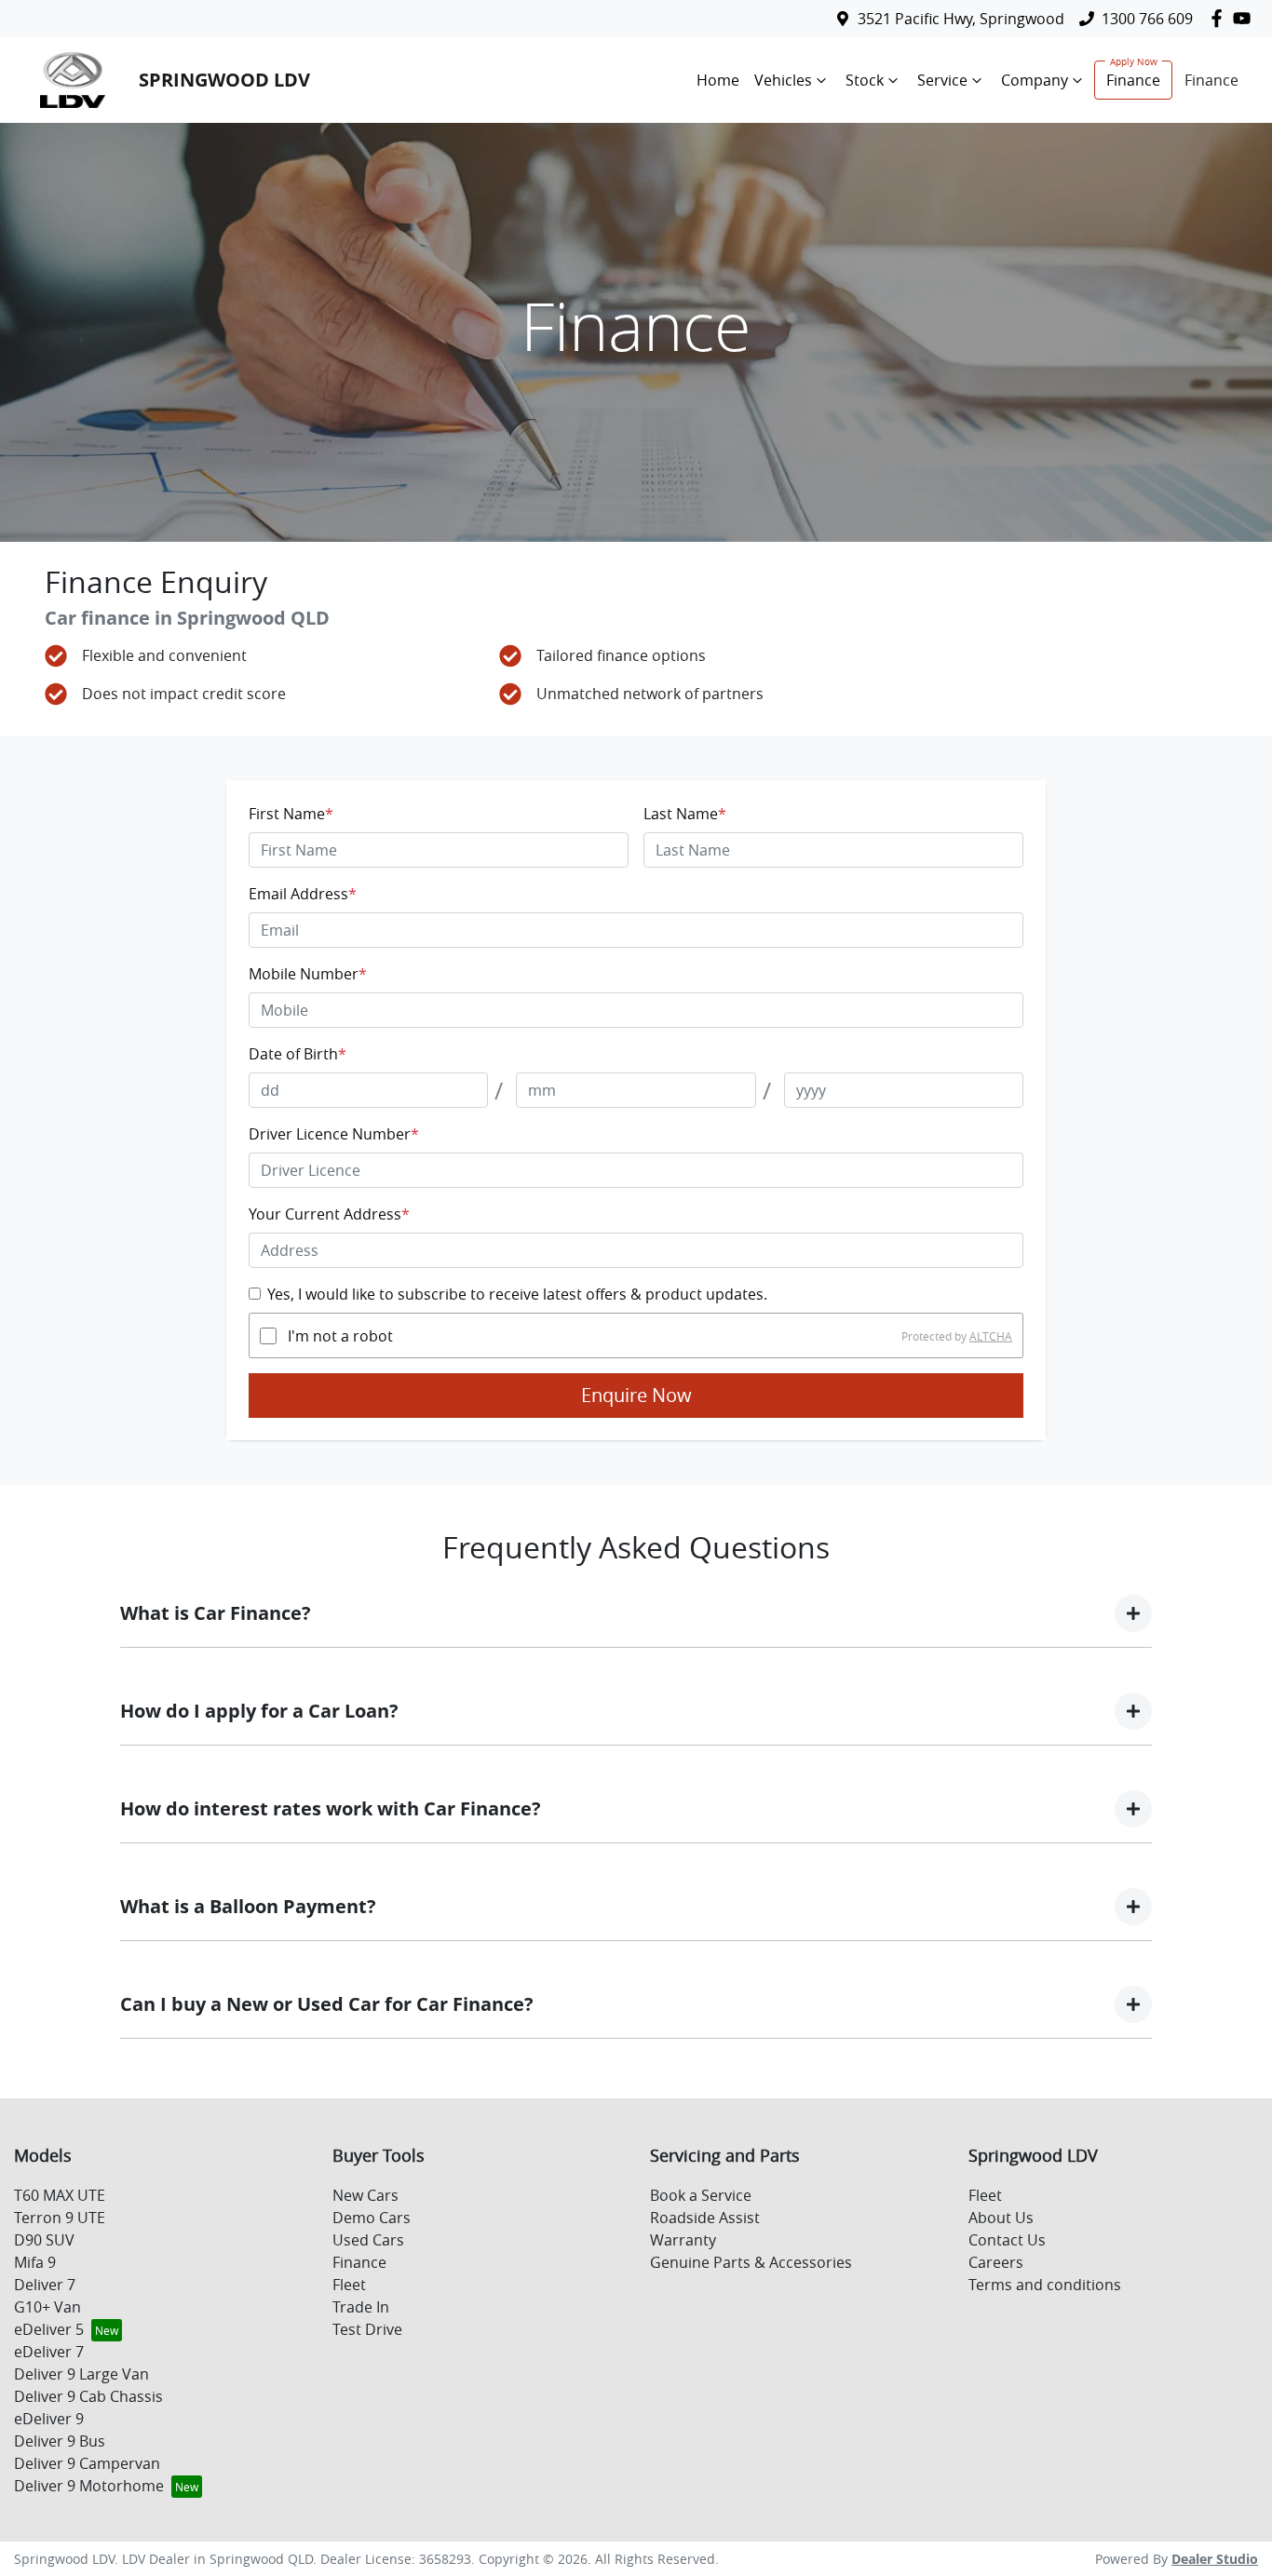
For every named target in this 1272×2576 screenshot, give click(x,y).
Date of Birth (298, 1054)
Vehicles (783, 80)
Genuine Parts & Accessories (751, 2262)
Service (942, 80)
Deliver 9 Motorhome (89, 2486)
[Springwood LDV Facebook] (1220, 18)
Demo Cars (372, 2218)
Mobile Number (308, 974)
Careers (996, 2262)
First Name (291, 814)
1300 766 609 (1147, 19)
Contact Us (1007, 2240)
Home (718, 80)
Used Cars (368, 2240)
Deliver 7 (45, 2285)
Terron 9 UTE (60, 2218)
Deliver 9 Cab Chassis (88, 2396)
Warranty (683, 2240)
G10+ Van (47, 2307)
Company (1035, 80)
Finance (1133, 80)
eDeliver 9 (49, 2419)
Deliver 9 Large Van (81, 2374)
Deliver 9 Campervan (87, 2463)
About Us (1001, 2218)
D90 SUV (44, 2240)
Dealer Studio (1215, 2559)
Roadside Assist (705, 2218)
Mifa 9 (35, 2262)
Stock (865, 80)
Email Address (303, 894)
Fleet (349, 2285)
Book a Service (701, 2195)
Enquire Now (636, 1395)
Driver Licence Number (334, 1134)
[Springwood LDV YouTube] (1245, 18)
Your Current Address (329, 1214)
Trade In (361, 2307)
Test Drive (367, 2329)
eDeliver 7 (49, 2352)
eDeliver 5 (49, 2329)
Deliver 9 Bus (60, 2441)
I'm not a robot (340, 1336)
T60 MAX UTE (60, 2195)
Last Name (685, 814)
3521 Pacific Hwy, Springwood (961, 19)
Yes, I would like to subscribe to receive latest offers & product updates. (517, 1294)
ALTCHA (991, 1336)
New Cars (365, 2195)
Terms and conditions (1045, 2285)
